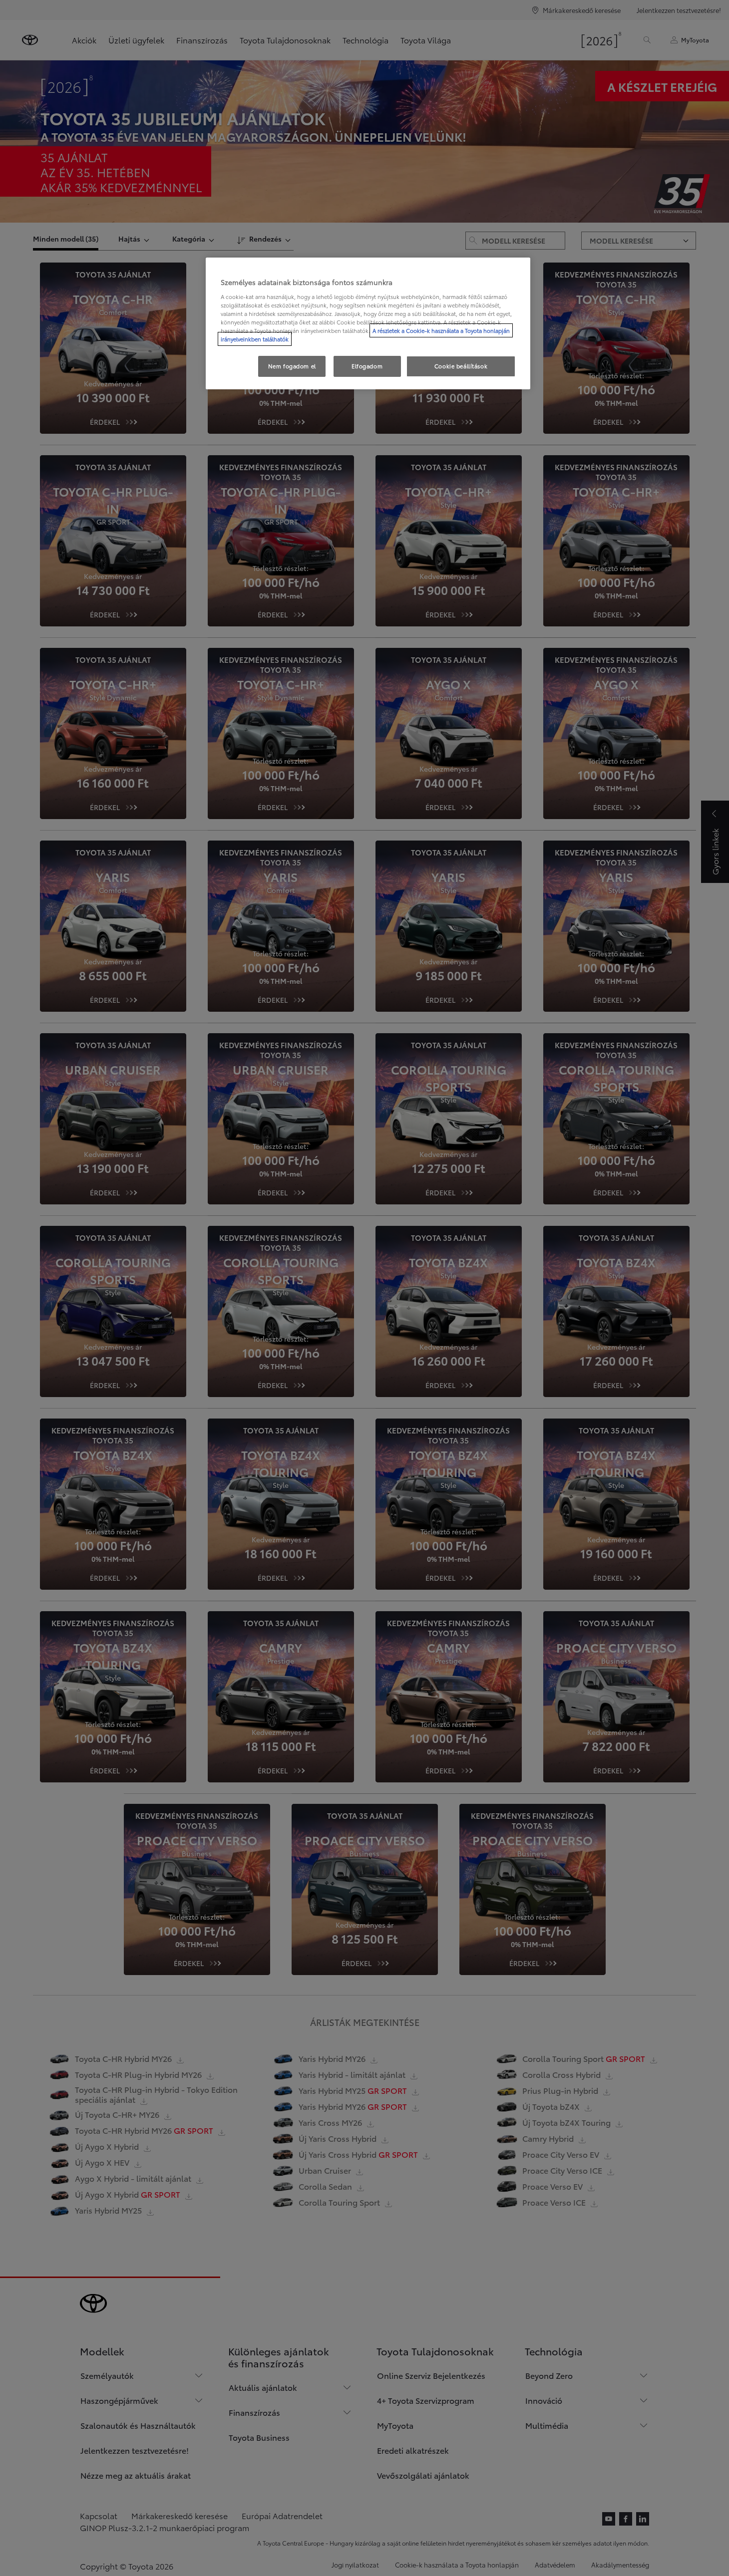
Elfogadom (367, 366)
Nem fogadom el (292, 366)
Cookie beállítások (461, 366)
